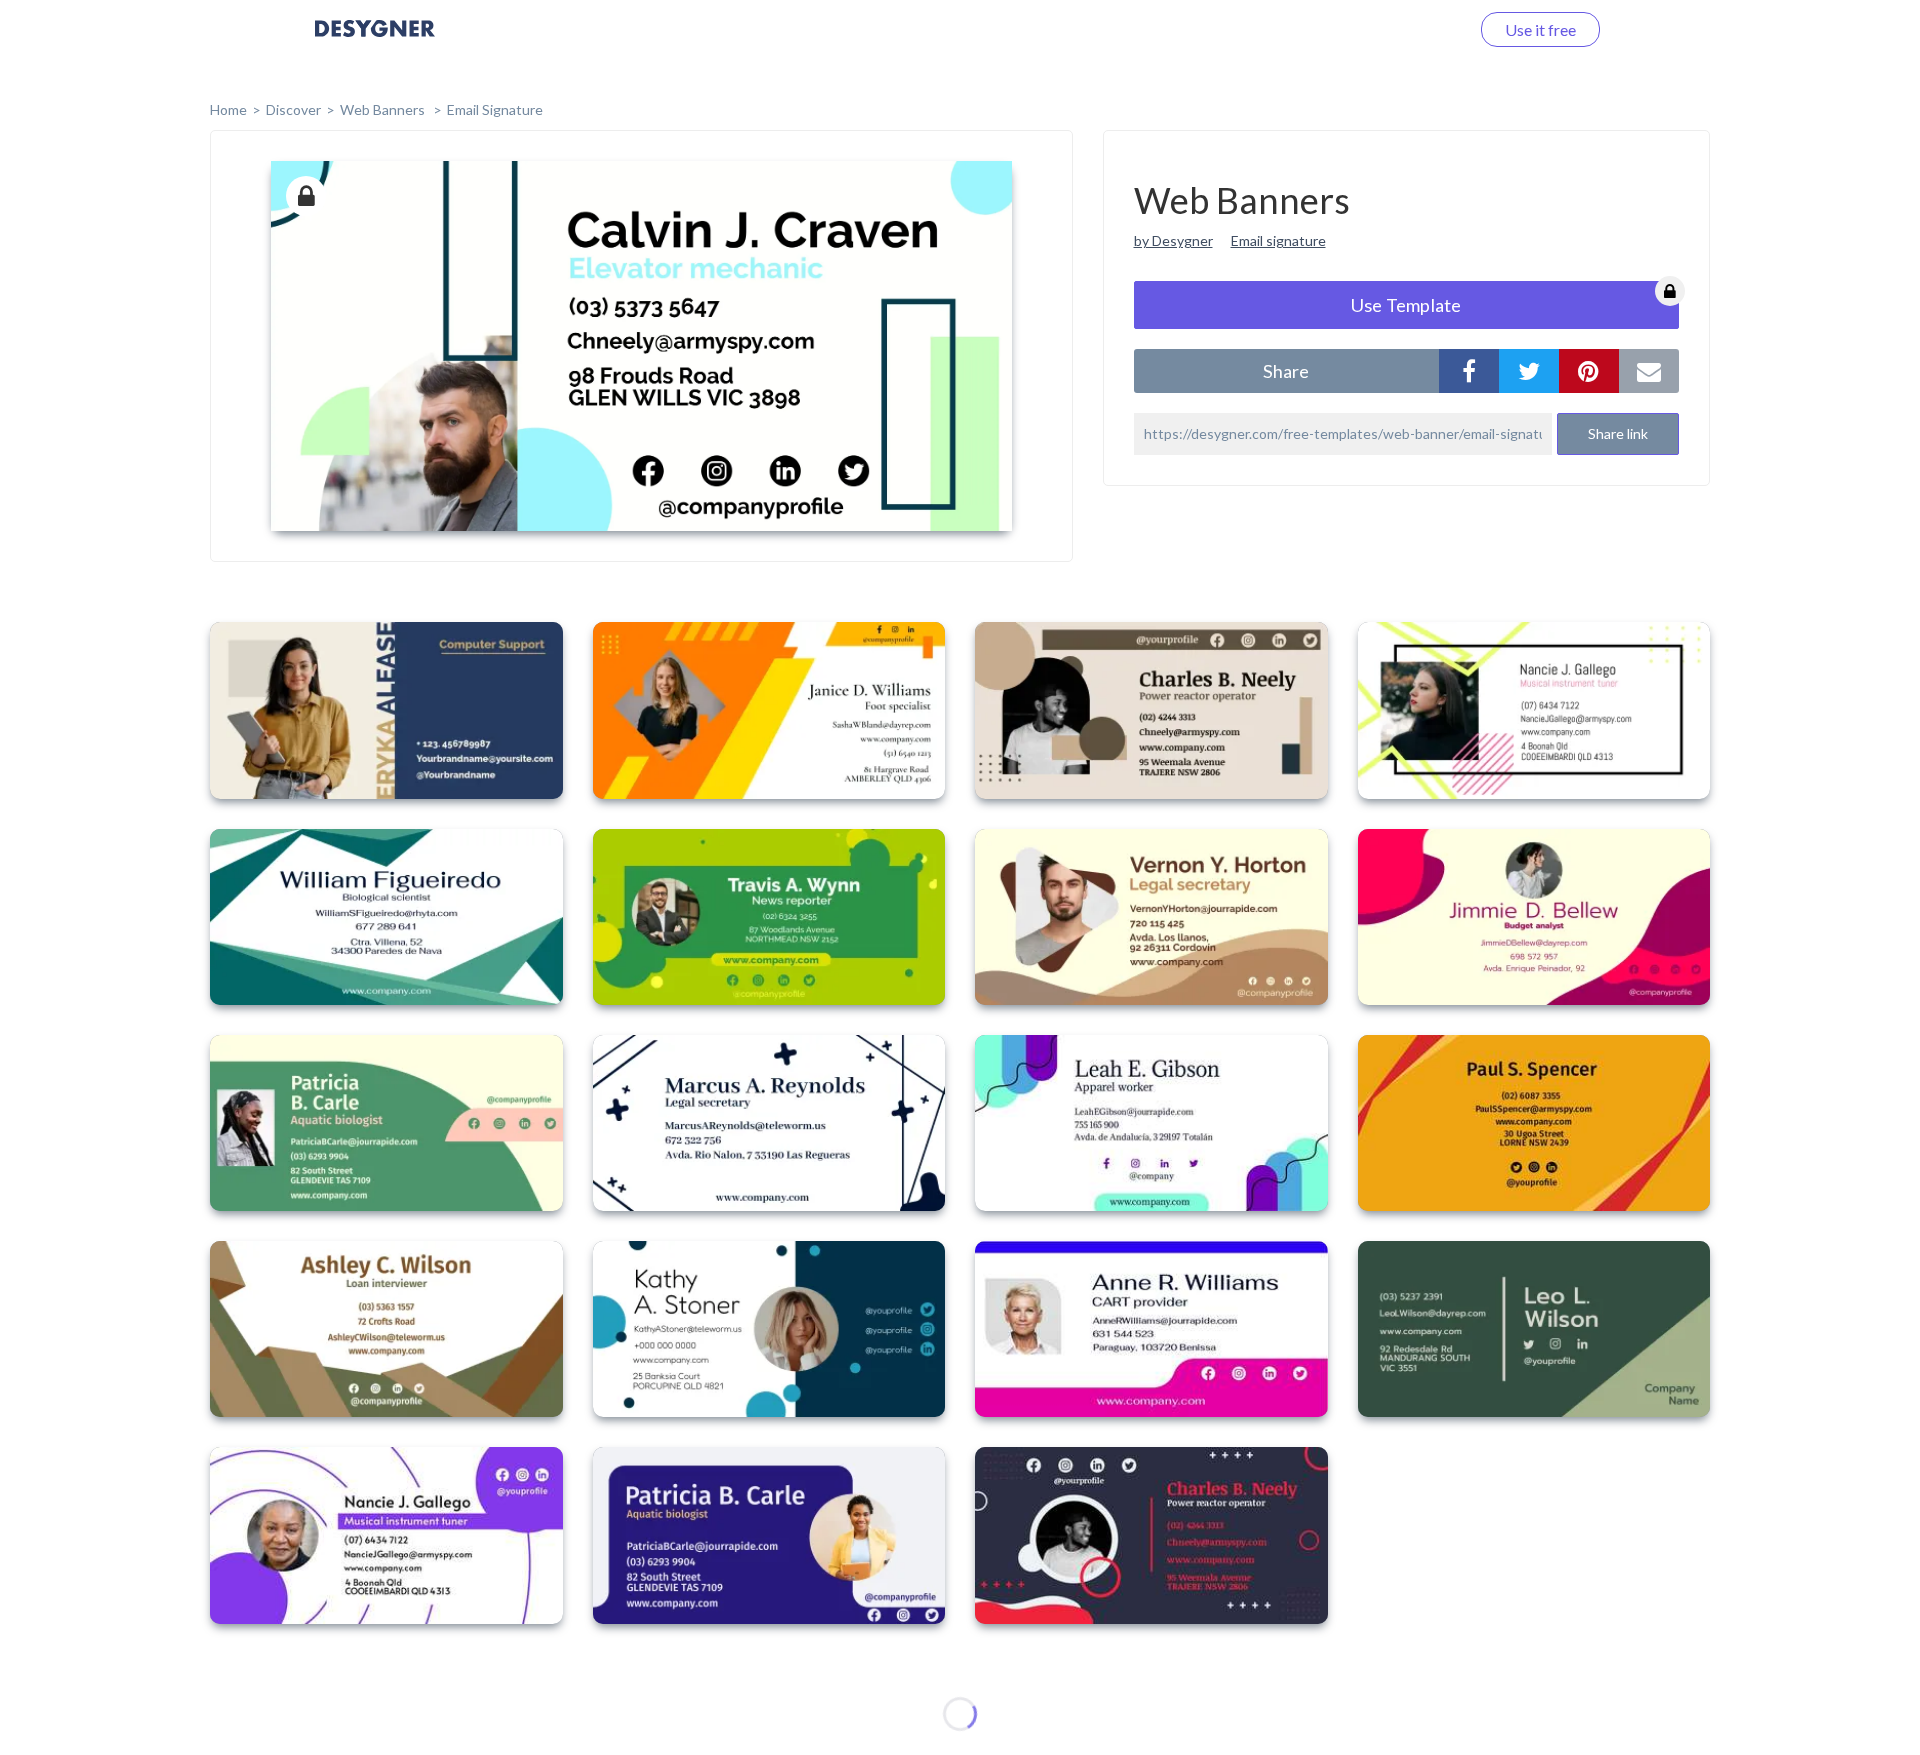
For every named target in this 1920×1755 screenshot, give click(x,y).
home (228, 109)
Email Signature (495, 109)
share (1286, 371)
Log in (1422, 29)
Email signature (1278, 240)
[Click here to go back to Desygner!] (375, 42)
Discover (293, 109)
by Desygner (1173, 240)
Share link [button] (1618, 433)
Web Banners (384, 109)
